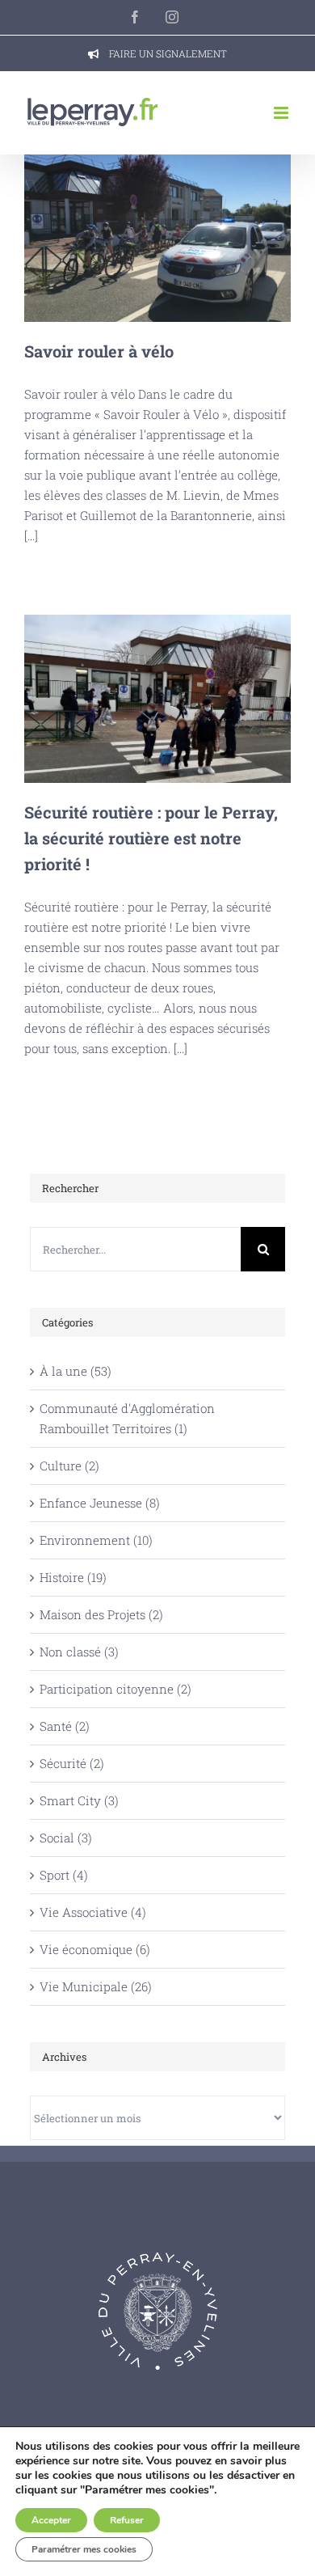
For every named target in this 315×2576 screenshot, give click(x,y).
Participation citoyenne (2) (115, 1689)
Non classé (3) (79, 1652)
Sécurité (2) (72, 1763)
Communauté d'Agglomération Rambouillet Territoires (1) (127, 1418)
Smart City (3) (79, 1800)
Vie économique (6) (95, 1949)
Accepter (51, 2520)
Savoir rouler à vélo (158, 238)
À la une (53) (76, 1371)
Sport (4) (64, 1875)
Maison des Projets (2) (101, 1614)
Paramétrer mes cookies (84, 2549)
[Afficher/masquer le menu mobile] (282, 113)
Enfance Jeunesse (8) (100, 1503)
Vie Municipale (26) (96, 1986)
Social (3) (66, 1838)
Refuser (127, 2520)
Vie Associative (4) (93, 1912)
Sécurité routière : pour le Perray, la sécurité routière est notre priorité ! (158, 699)
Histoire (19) (73, 1577)
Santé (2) (65, 1726)
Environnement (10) (96, 1540)
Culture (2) (69, 1466)
